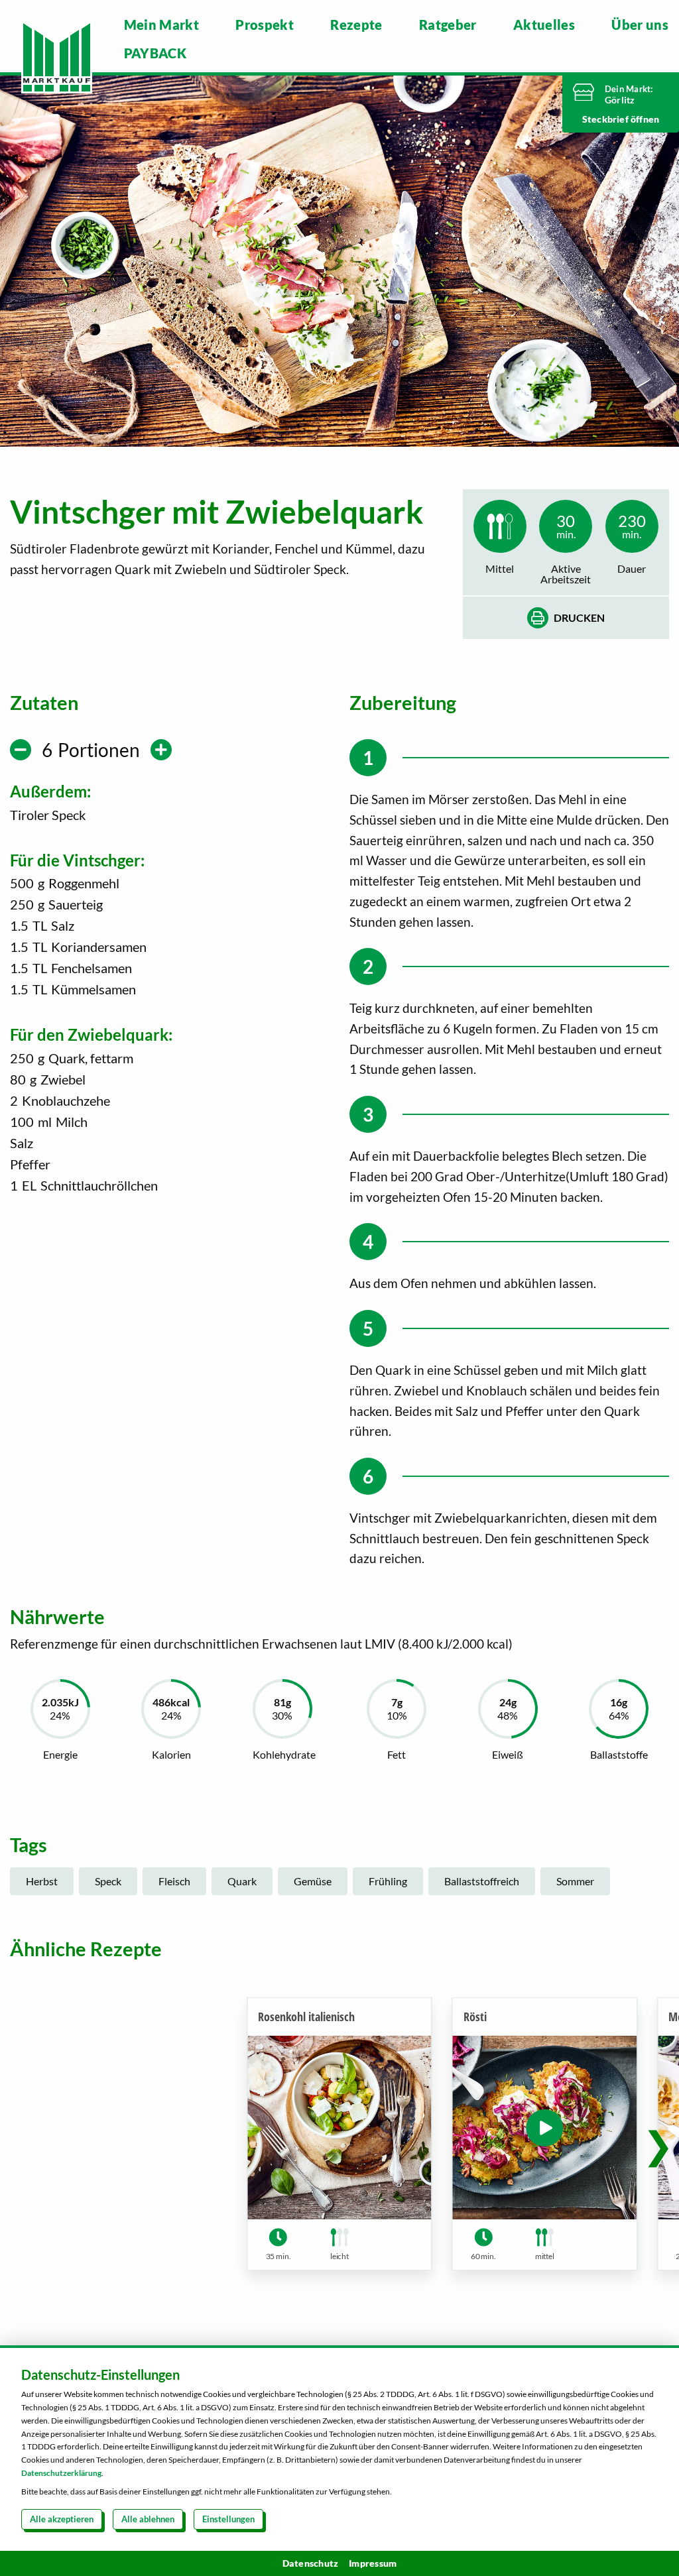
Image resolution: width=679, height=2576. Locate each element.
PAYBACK (155, 53)
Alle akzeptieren (62, 2519)
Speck (108, 1881)
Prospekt (265, 25)
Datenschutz (311, 2563)
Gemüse (313, 1881)
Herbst (42, 1881)
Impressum (373, 2563)
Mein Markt (162, 25)
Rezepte (356, 25)
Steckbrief (606, 119)
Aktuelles (544, 25)
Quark (242, 1881)
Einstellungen (228, 2519)
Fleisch (174, 1881)
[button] (658, 2144)
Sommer (575, 1881)
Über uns (640, 25)
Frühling (388, 1881)
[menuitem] (162, 25)
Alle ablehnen (148, 2519)
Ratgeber (448, 25)
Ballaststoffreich (482, 1881)
